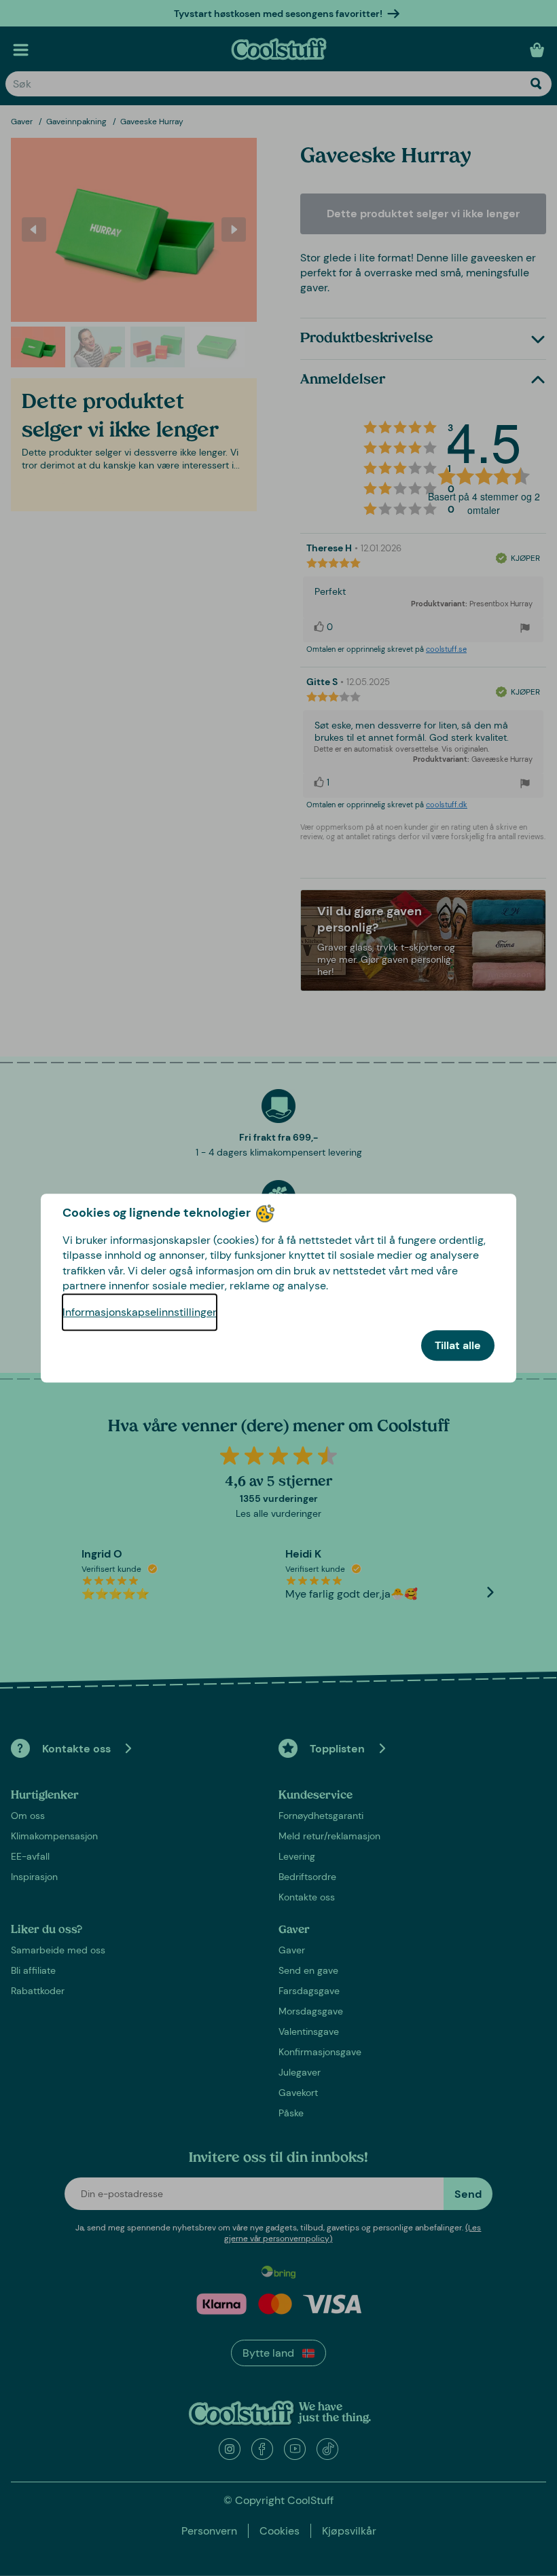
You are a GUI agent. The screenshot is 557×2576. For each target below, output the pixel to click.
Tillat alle (458, 1345)
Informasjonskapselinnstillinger (140, 1312)
